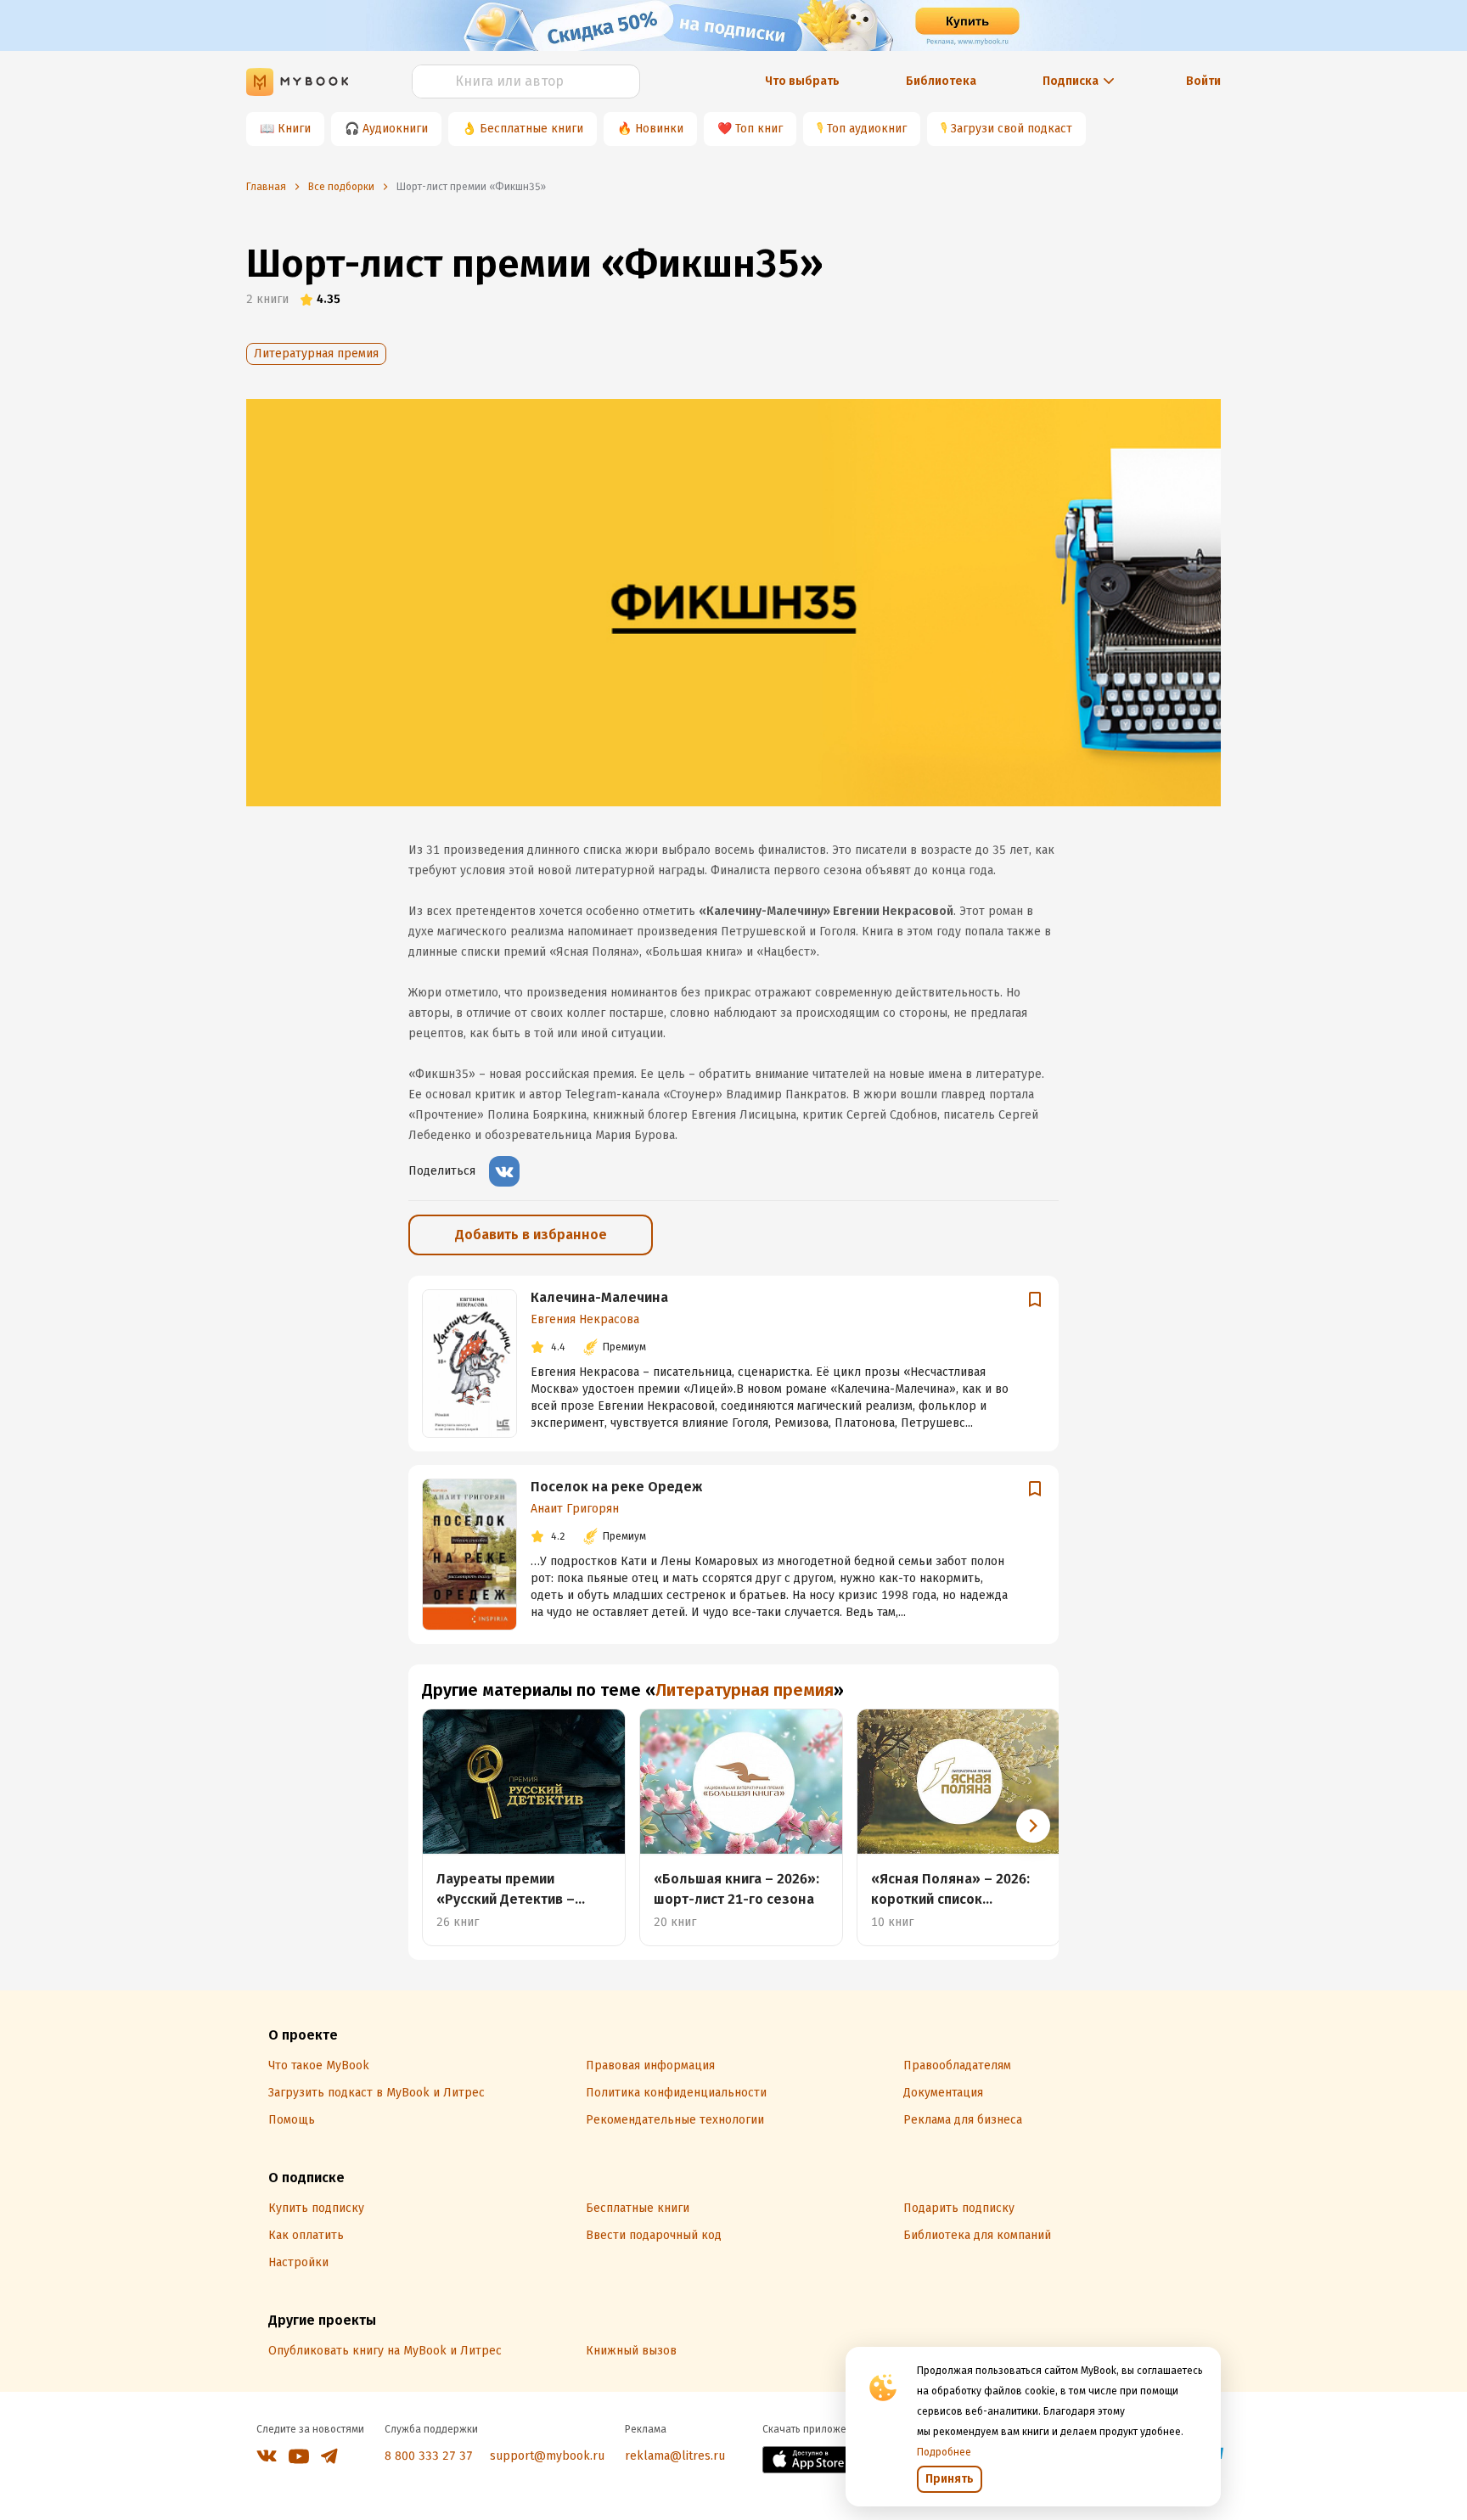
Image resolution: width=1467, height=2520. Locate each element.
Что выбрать (802, 81)
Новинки (659, 129)
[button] (1033, 1826)
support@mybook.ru (547, 2456)
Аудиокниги (395, 129)
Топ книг (759, 129)
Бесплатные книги (531, 129)
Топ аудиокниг (867, 129)
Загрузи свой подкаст (1012, 129)
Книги (294, 129)
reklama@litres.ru (675, 2456)
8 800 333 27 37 (429, 2456)
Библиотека (941, 81)
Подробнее (944, 2452)
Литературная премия (316, 354)
